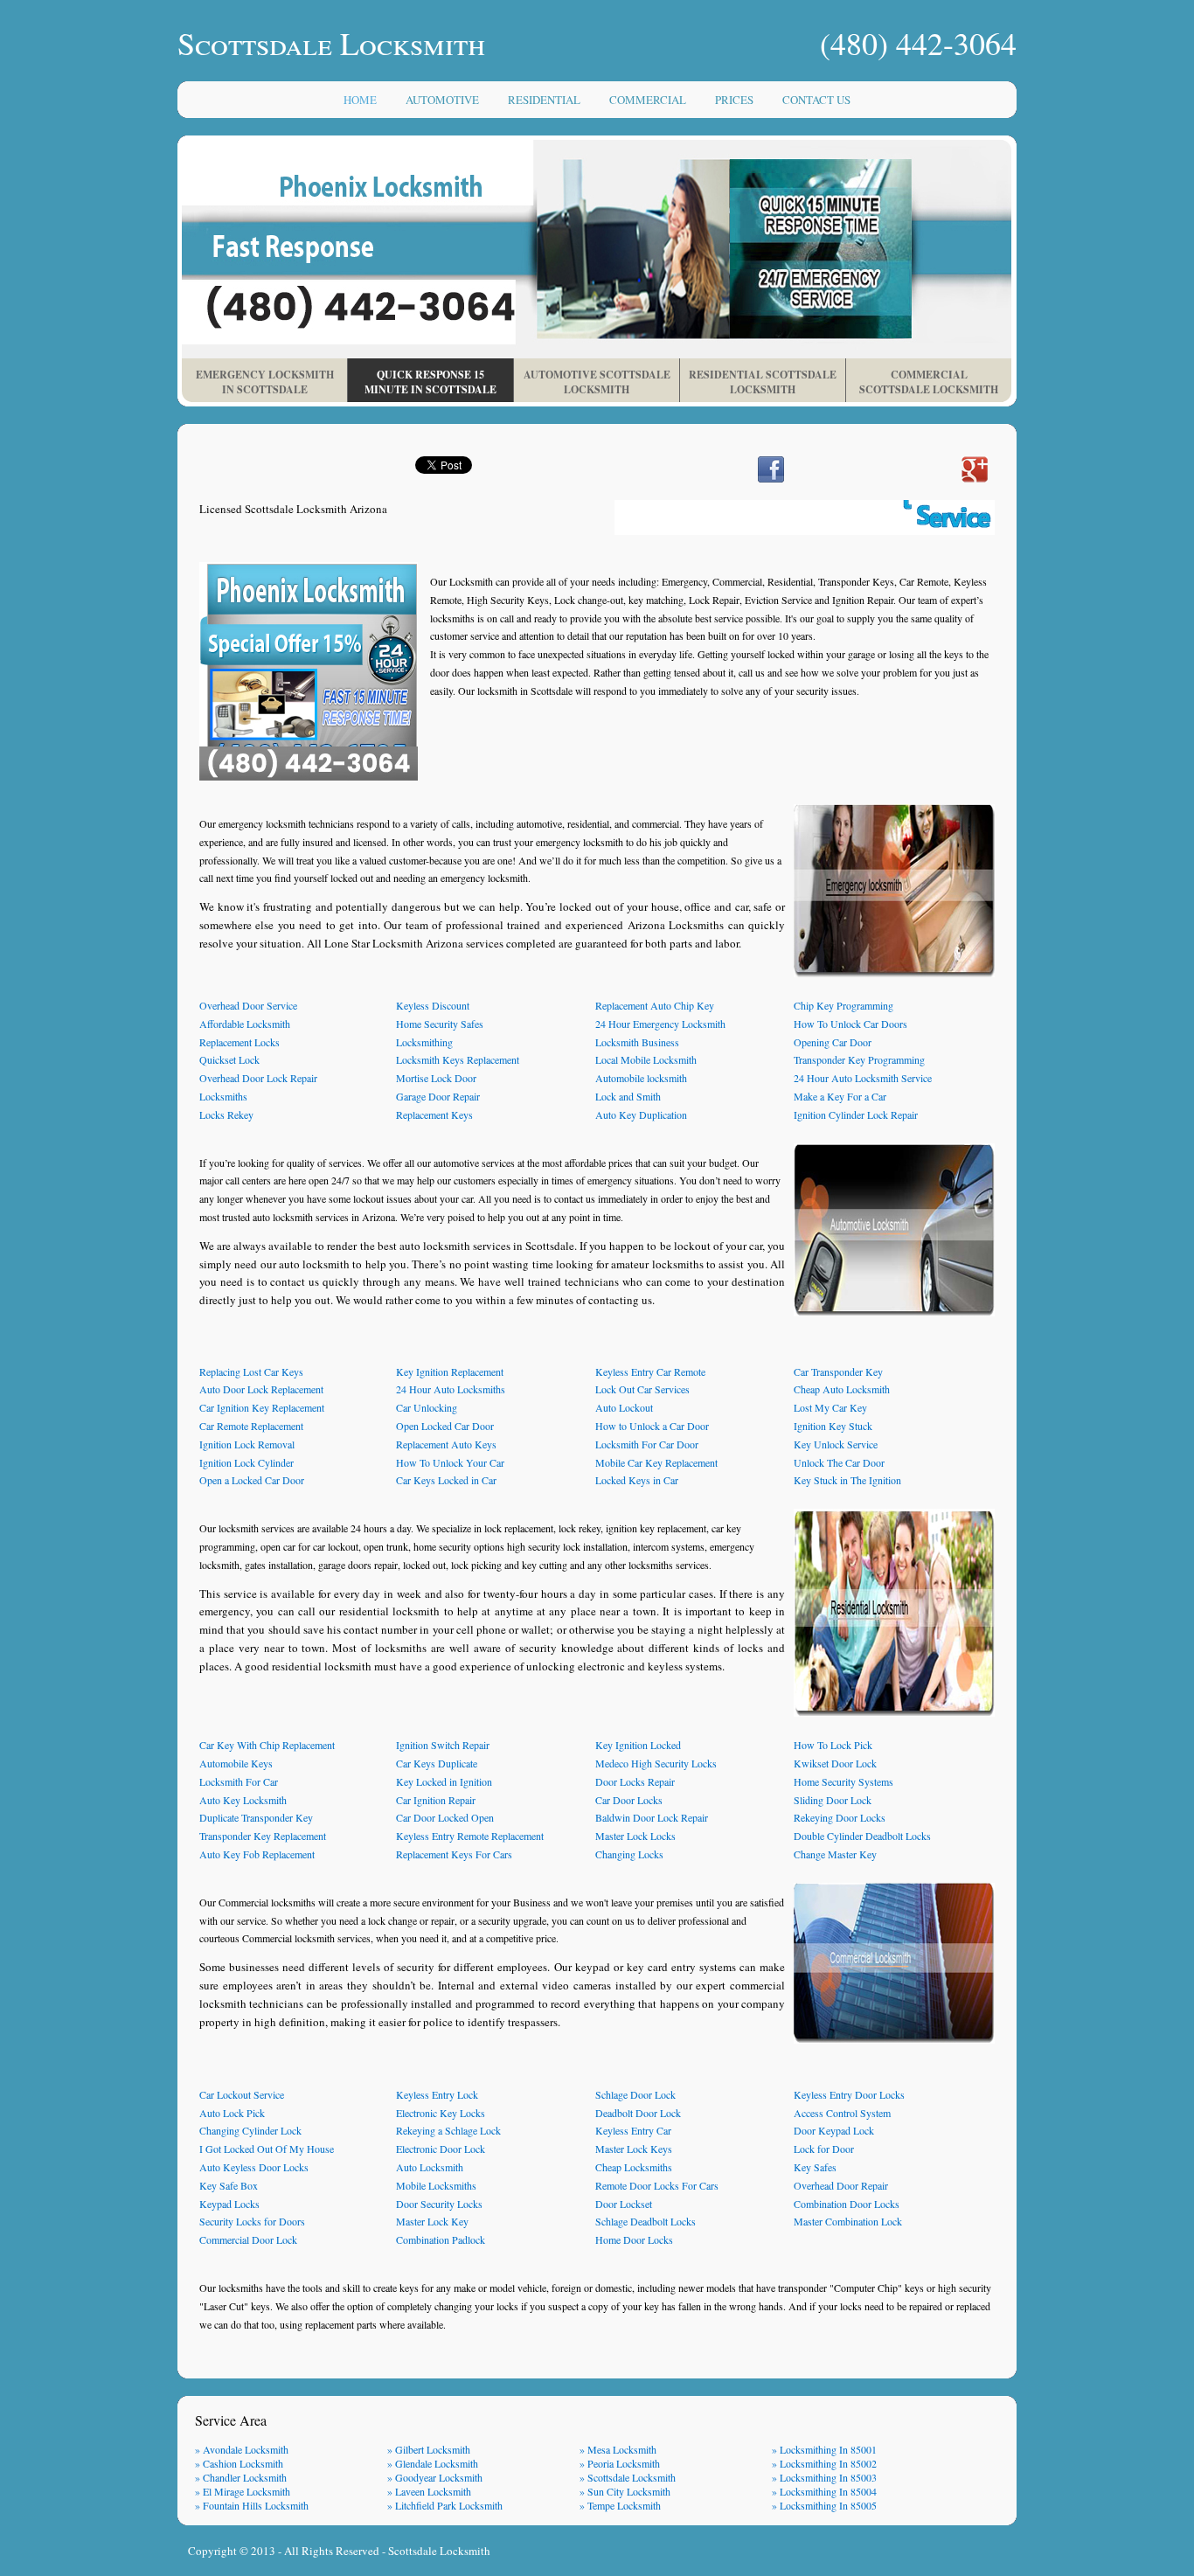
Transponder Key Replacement (263, 1836)
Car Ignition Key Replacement (262, 1407)
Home (360, 100)
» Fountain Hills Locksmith (252, 2505)
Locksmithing (424, 1042)
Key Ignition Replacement (450, 1371)
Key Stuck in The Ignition (847, 1480)
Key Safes (815, 2167)
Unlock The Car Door (839, 1462)
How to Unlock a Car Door (652, 1426)
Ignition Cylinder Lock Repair (856, 1114)
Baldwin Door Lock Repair (652, 1817)
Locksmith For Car (239, 1781)
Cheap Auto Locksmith (842, 1389)
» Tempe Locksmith (620, 2505)
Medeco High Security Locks (656, 1763)
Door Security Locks (439, 2204)
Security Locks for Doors (252, 2221)
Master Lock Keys (634, 2149)
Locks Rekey (226, 1114)
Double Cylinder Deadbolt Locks (862, 1836)
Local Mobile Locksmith (646, 1059)
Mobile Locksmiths (436, 2185)
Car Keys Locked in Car (446, 1480)
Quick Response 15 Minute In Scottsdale (430, 382)
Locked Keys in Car (637, 1480)
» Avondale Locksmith (242, 2449)
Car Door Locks (629, 1800)
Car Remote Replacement (251, 1426)
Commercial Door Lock (248, 2239)
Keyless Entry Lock (437, 2094)
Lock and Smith (628, 1096)
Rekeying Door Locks (840, 1817)
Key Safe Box (229, 2185)
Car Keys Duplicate (437, 1763)
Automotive (442, 100)
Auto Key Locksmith (243, 1800)
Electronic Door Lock (441, 2149)
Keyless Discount (433, 1005)
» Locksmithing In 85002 (824, 2463)
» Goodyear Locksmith (435, 2477)
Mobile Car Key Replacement (656, 1462)
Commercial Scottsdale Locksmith (929, 382)
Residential (544, 100)
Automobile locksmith (641, 1078)
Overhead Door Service (248, 1005)
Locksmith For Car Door (647, 1444)
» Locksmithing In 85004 (824, 2491)
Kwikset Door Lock (835, 1763)
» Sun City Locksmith (625, 2491)
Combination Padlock (441, 2239)
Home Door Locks (634, 2239)
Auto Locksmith (430, 2167)
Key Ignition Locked (638, 1745)
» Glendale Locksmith (433, 2463)
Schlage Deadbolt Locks (646, 2221)
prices (734, 100)
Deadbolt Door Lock (638, 2113)
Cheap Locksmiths (634, 2167)
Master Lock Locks (635, 1836)
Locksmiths (223, 1096)
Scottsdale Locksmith (439, 2551)
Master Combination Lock (848, 2221)
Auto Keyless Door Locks (254, 2167)
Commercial (648, 100)
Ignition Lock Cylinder (246, 1462)
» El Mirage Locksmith (243, 2491)
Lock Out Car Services (642, 1389)
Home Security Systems (843, 1781)
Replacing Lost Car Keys (251, 1371)
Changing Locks (629, 1854)
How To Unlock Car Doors (850, 1024)
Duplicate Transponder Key (256, 1817)
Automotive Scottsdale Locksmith (597, 382)
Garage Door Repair (438, 1096)
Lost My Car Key (830, 1407)
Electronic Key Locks (441, 2113)
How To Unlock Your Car (450, 1462)
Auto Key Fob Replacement (257, 1854)
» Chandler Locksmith (241, 2477)
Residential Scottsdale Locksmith (763, 382)
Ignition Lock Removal (247, 1444)
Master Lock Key (432, 2221)
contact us (816, 100)
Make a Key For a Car (840, 1096)
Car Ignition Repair (436, 1800)
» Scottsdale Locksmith (628, 2477)
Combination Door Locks (847, 2204)
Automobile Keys (236, 1763)
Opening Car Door (833, 1042)
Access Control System (842, 2113)
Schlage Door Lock (635, 2094)
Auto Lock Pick (232, 2113)
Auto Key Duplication (641, 1114)
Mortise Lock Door (436, 1078)
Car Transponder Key (838, 1371)
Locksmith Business (637, 1042)
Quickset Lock (229, 1059)
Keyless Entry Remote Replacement (470, 1836)
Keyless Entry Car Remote (650, 1371)
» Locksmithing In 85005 (824, 2505)
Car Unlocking (427, 1407)
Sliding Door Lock (833, 1800)
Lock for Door (824, 2149)
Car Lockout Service (242, 2094)
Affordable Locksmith (245, 1024)
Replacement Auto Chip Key (655, 1005)
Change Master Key (835, 1854)
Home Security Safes (440, 1024)
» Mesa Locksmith (618, 2449)
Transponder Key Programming (859, 1059)
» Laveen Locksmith (429, 2491)
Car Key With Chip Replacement (267, 1745)
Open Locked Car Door (445, 1426)
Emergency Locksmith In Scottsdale (265, 382)
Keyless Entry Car (633, 2130)
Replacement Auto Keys (446, 1444)
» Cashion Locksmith (239, 2463)
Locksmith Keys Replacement (458, 1059)
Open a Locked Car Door (252, 1480)
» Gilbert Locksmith (429, 2449)
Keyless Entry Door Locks (849, 2094)
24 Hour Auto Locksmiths (451, 1389)
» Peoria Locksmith (620, 2463)
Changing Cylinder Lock (250, 2130)
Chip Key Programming (843, 1005)
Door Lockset (624, 2204)
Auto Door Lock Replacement (261, 1389)
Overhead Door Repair (841, 2185)
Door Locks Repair (635, 1781)
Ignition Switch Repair (443, 1745)
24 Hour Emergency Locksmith (660, 1024)
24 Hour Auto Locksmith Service (863, 1078)
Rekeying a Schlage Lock (448, 2130)
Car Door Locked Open (445, 1817)
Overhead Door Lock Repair (258, 1078)
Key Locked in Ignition (444, 1781)
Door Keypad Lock (834, 2130)
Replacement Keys (434, 1114)
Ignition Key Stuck (833, 1426)
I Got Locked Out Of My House (267, 2149)
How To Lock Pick (833, 1745)
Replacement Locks (239, 1042)
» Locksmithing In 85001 (824, 2449)
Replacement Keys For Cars (454, 1854)
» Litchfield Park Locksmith (445, 2505)
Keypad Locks (229, 2204)
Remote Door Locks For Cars (657, 2185)
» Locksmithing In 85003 (824, 2477)
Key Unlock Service (836, 1444)
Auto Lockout (624, 1407)
